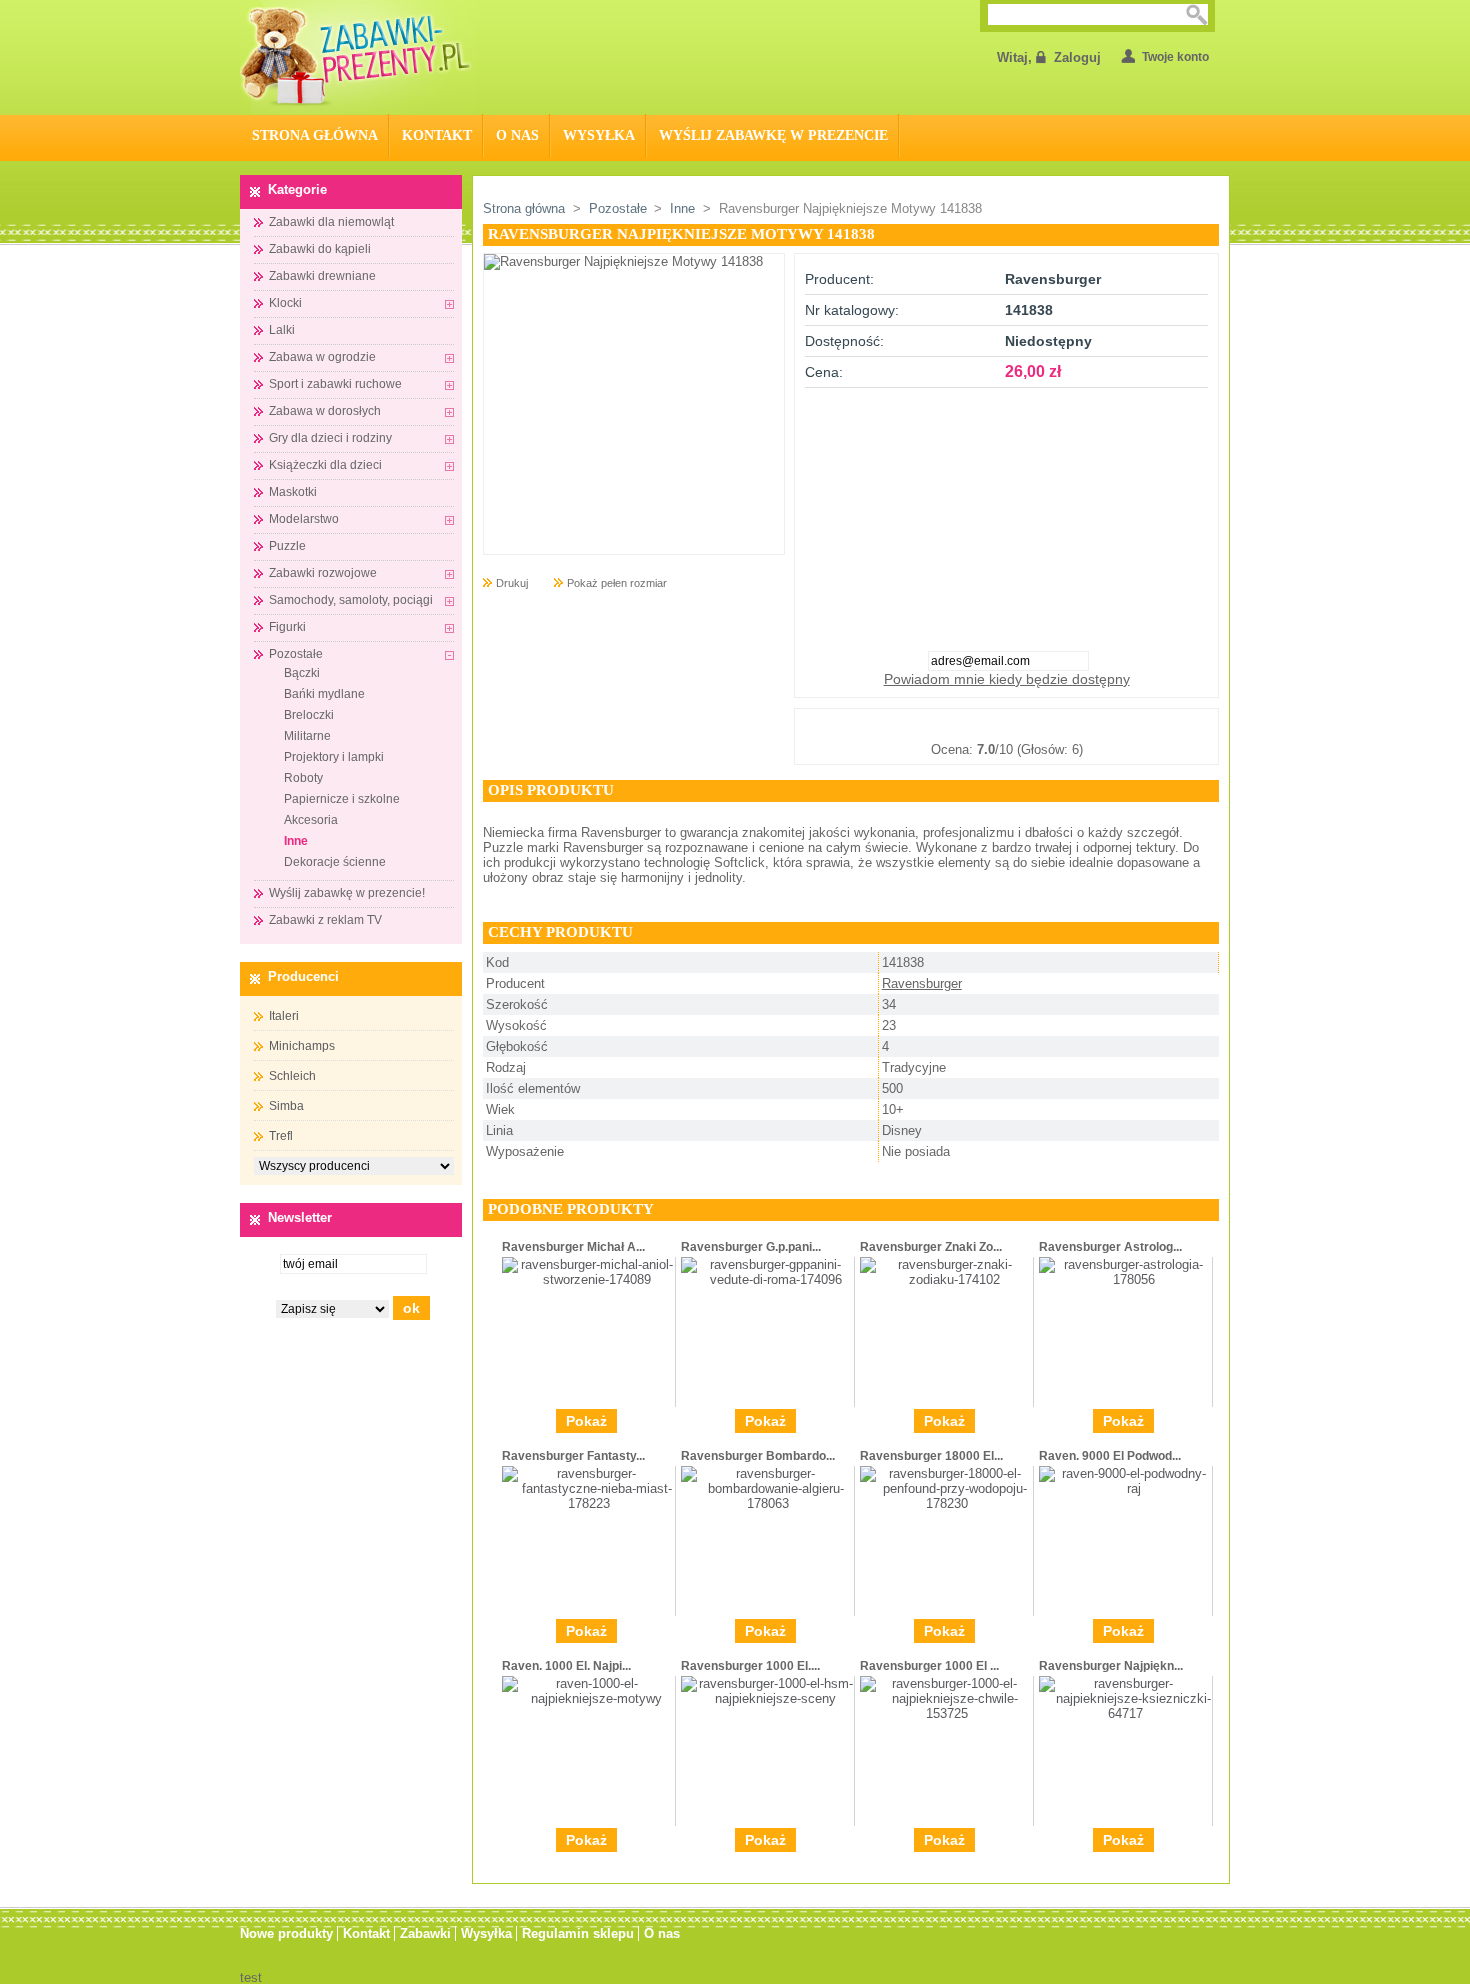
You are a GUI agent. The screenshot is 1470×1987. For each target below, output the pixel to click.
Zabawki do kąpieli (320, 249)
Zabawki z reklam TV (325, 920)
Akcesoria (311, 820)
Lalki (282, 330)
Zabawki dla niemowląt (331, 222)
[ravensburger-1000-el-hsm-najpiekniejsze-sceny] (767, 1698)
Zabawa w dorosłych (325, 411)
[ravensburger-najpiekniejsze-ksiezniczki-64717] (1125, 1713)
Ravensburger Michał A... (573, 1247)
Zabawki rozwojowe (323, 573)
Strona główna (524, 208)
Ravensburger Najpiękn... (1111, 1666)
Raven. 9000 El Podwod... (1110, 1456)
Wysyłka (599, 135)
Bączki (302, 673)
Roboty (303, 778)
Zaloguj (1077, 57)
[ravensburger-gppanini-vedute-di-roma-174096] (767, 1279)
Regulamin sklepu (578, 1933)
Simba (286, 1106)
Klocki (285, 303)
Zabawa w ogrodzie (322, 357)
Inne (296, 841)
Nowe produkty (286, 1933)
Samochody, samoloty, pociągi (351, 600)
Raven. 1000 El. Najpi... (566, 1666)
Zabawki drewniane (322, 276)
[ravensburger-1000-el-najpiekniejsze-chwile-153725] (946, 1713)
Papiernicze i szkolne (342, 799)
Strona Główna (315, 135)
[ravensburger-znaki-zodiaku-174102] (946, 1279)
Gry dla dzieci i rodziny (330, 438)
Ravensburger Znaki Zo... (931, 1247)
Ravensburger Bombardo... (758, 1456)
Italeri (284, 1016)
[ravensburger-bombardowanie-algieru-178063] (767, 1503)
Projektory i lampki (334, 757)
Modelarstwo (304, 519)
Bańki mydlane (324, 694)
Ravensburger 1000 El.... (750, 1666)
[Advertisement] (1007, 513)
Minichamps (302, 1046)
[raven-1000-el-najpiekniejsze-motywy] (588, 1698)
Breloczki (309, 715)
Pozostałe (296, 654)
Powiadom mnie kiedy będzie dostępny (1007, 679)
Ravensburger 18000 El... (931, 1456)
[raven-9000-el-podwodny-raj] (1125, 1488)
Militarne (307, 736)
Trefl (281, 1136)
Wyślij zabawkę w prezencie (773, 135)
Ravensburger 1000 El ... (929, 1666)
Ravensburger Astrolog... (1110, 1247)
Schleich (292, 1076)
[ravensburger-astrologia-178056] (1125, 1279)
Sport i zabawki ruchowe (335, 384)
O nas (517, 135)
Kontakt (437, 135)
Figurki (287, 627)
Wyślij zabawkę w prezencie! (347, 893)
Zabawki (425, 1933)
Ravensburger (922, 983)
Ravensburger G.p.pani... (751, 1247)
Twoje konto (1175, 57)
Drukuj (512, 583)
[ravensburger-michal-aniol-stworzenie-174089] (588, 1279)
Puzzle (287, 546)
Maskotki (293, 492)
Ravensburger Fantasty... (573, 1456)
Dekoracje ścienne (335, 862)
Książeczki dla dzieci (325, 465)
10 (1106, 725)
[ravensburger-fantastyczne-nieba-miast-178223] (588, 1503)
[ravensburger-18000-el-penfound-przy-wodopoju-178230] (946, 1503)
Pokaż (586, 1421)
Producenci (303, 976)
